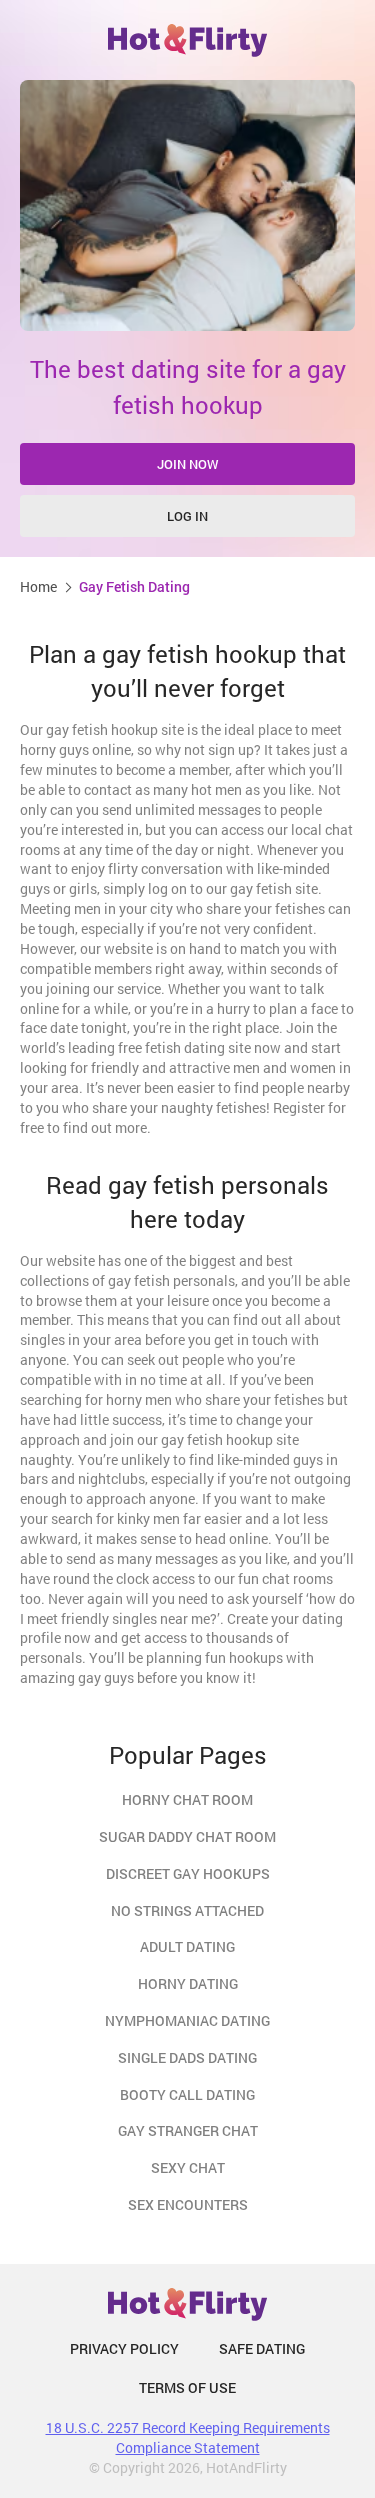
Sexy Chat (188, 2167)
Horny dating (188, 1983)
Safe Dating (262, 2348)
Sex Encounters (188, 2204)
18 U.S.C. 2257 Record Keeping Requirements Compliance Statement (188, 2437)
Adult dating (187, 1946)
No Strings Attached (187, 1910)
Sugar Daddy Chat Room (187, 1836)
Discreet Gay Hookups (188, 1873)
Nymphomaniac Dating (187, 2020)
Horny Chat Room (187, 1799)
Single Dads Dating (187, 2057)
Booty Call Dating (187, 2094)
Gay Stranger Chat (188, 2130)
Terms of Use (187, 2387)
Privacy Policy (124, 2348)
